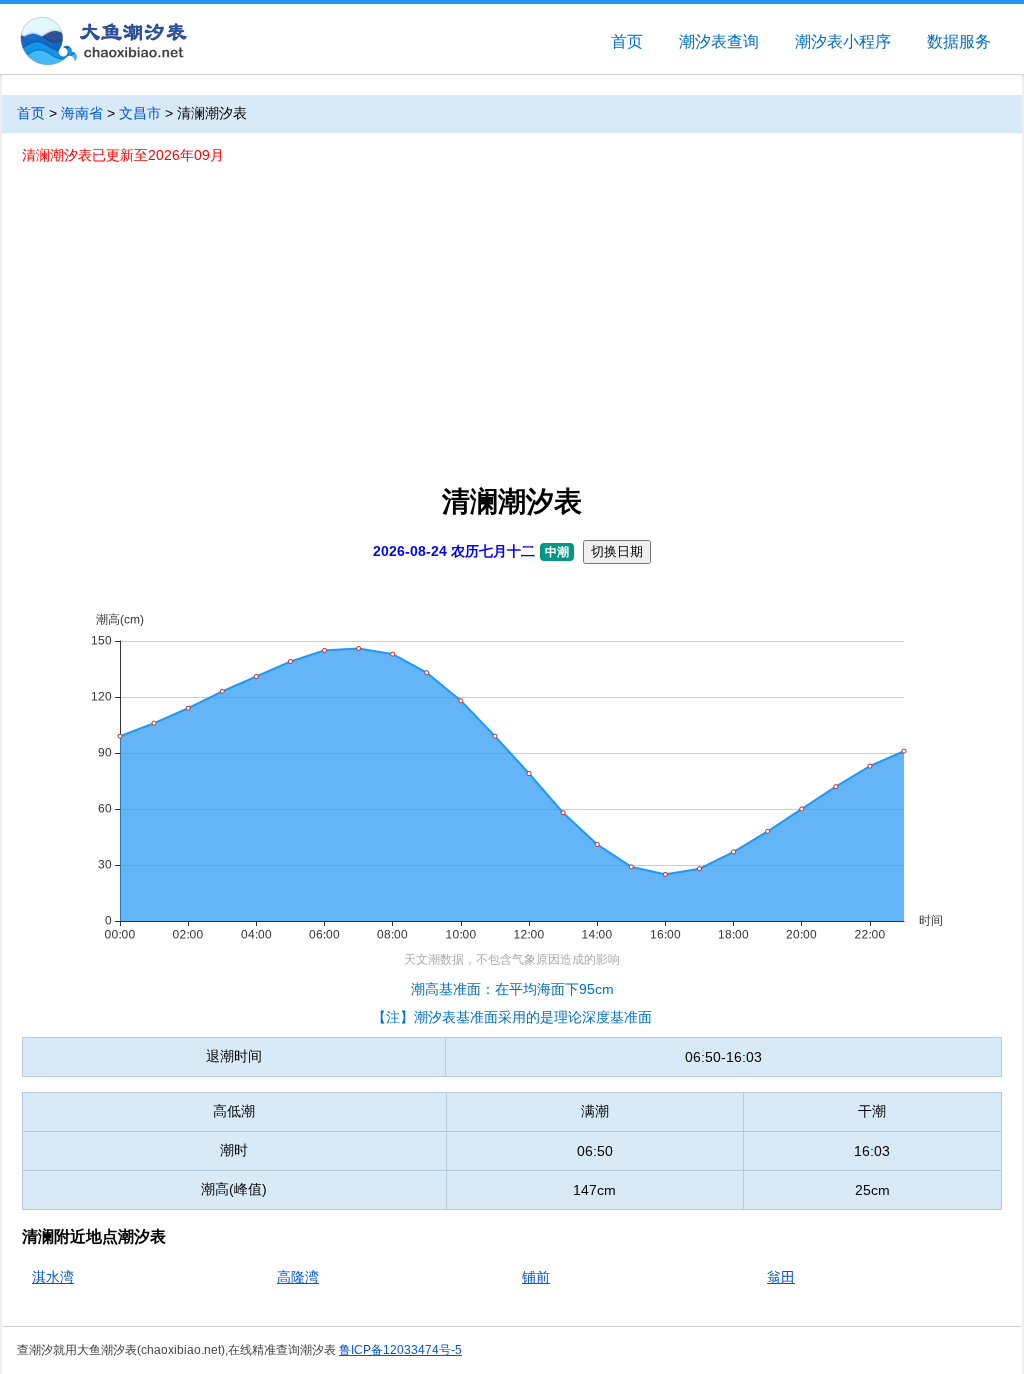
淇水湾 (53, 1277)
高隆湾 (298, 1277)
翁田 (781, 1277)
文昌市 (140, 113)
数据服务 (959, 41)
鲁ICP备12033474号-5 (400, 1350)
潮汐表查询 (719, 41)
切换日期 (617, 551)
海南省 (82, 113)
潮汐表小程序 (843, 41)
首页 (627, 41)
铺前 (536, 1277)
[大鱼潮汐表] (102, 42)
